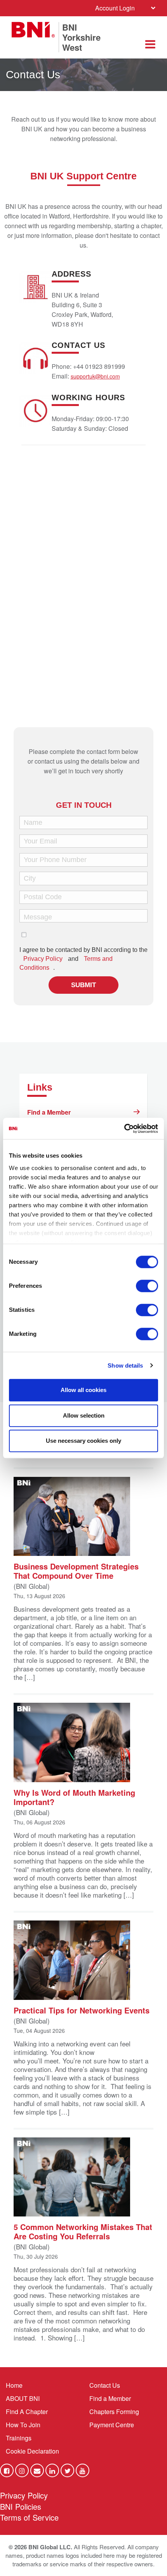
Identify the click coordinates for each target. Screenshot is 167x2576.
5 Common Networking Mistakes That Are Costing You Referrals (83, 2231)
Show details (125, 1365)
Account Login (115, 8)
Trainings (19, 2438)
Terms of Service (29, 2517)
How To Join (23, 2425)
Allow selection (84, 1415)
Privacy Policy (43, 959)
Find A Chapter (27, 2412)
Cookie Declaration (32, 2451)
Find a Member (49, 1112)
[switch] (147, 1286)
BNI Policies (21, 2506)
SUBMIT (83, 985)
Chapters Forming (114, 2412)
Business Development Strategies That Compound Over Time (76, 1570)
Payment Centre (112, 2425)
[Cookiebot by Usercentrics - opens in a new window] (124, 1129)
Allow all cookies (83, 1390)
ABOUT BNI (23, 2398)
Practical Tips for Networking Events (82, 2010)
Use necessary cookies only (83, 1441)
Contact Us (105, 2385)
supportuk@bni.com (95, 376)
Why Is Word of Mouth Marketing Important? (74, 1797)
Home (14, 2385)
